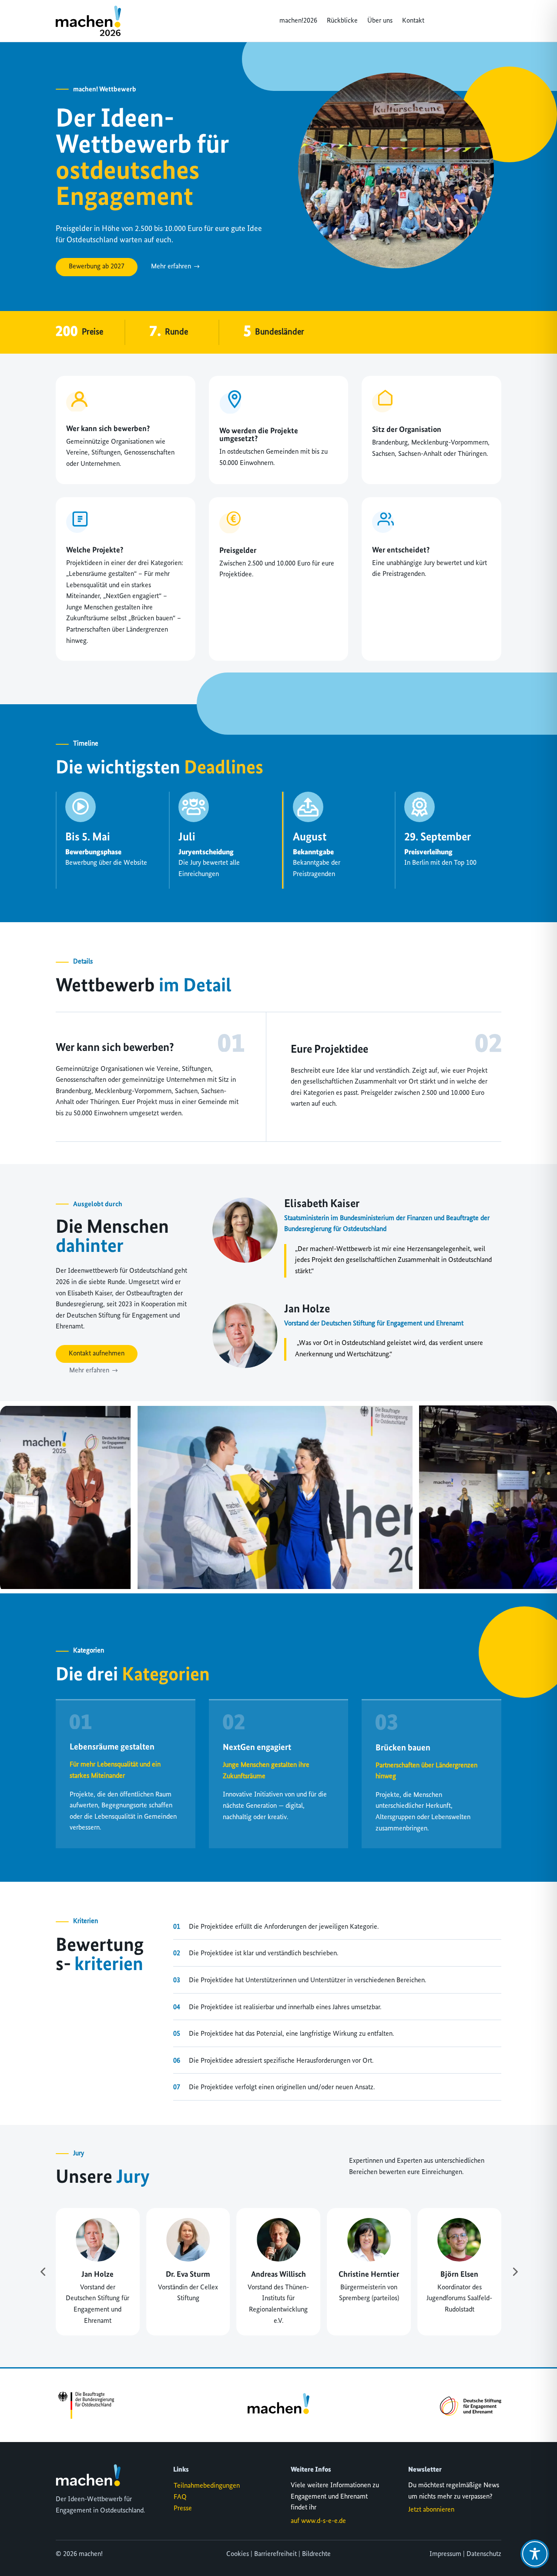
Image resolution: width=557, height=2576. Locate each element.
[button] (43, 2272)
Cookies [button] (238, 2554)
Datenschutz (484, 2554)
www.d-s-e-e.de (324, 2521)
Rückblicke (342, 21)
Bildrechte (316, 2554)
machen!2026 (298, 21)
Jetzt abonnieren (431, 2510)
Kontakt (413, 21)
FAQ (180, 2497)
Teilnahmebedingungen (207, 2486)
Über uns (380, 21)
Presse (183, 2509)
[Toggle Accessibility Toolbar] (535, 2554)
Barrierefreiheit (275, 2554)
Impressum (445, 2554)
